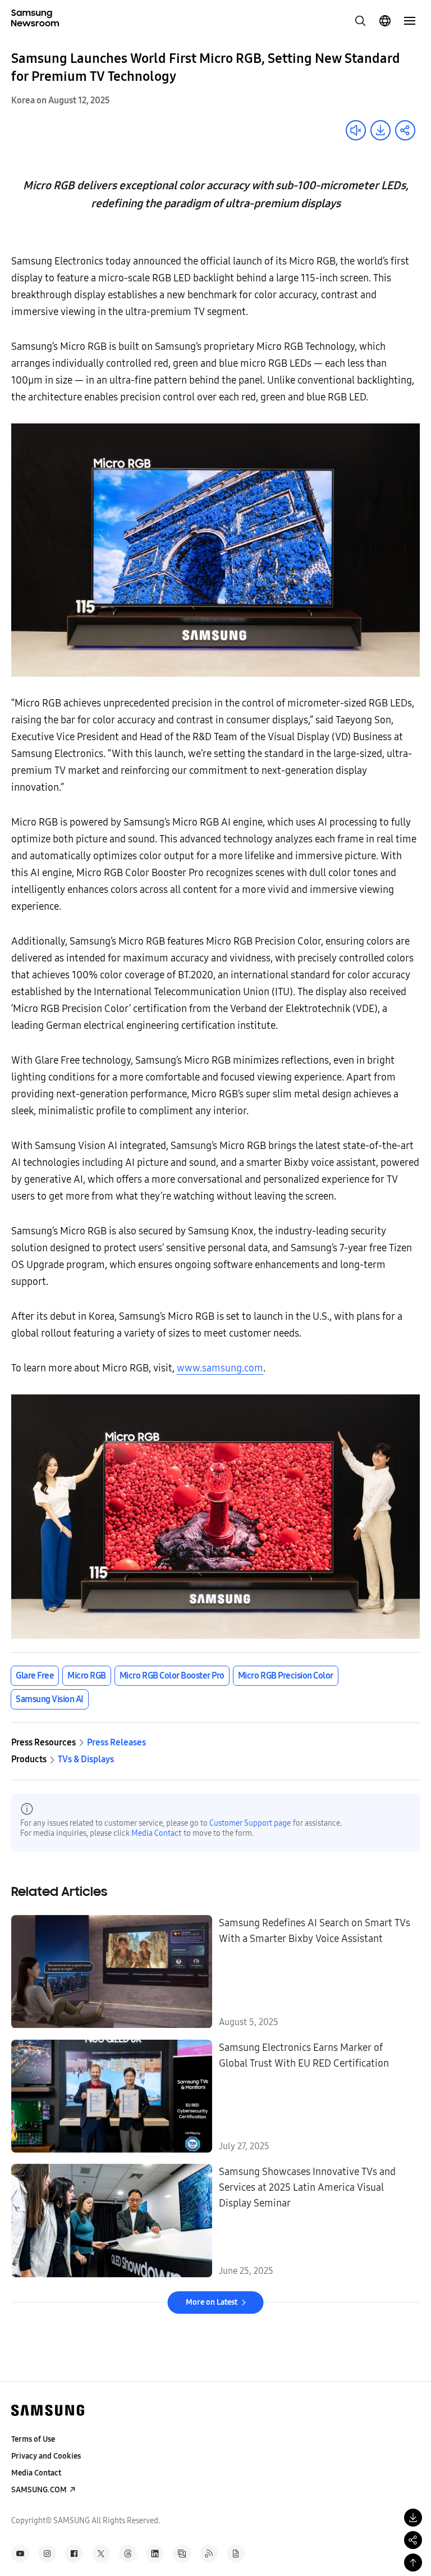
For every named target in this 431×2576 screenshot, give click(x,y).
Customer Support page (250, 1823)
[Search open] (360, 21)
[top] (413, 2563)
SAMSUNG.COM (39, 2490)
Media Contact (156, 1833)
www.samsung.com (220, 1368)
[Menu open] (410, 21)
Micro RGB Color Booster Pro (172, 1675)
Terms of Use (33, 2439)
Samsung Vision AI (50, 1699)
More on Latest (212, 2302)
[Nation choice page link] (385, 21)
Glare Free (35, 1675)
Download (380, 130)
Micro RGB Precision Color (286, 1675)
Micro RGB (87, 1675)
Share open (405, 130)
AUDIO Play (356, 130)
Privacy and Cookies (46, 2456)
